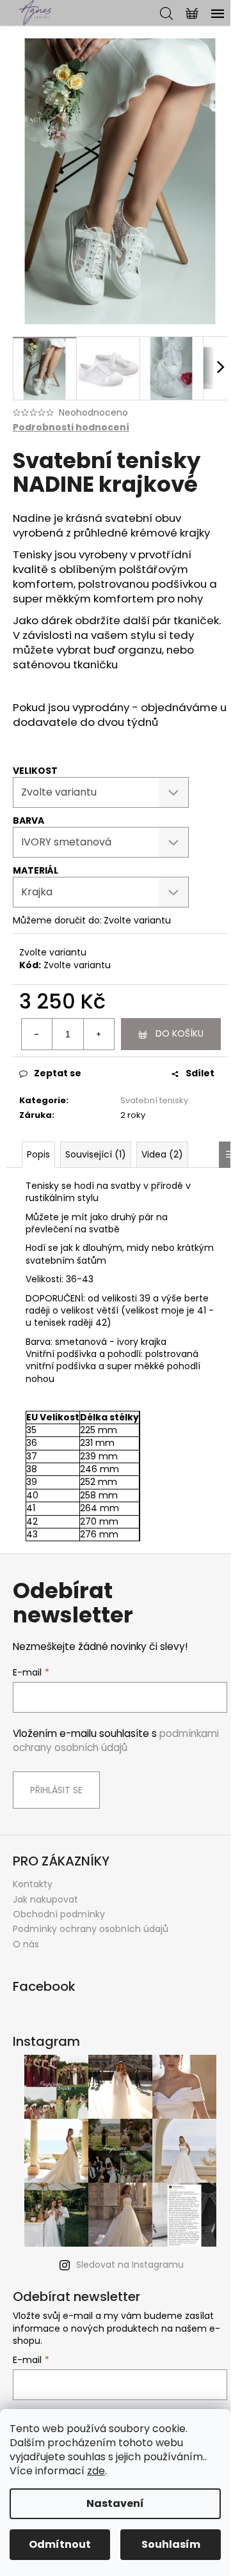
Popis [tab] (38, 1154)
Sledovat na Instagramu (130, 2265)
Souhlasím (171, 2544)
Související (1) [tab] (96, 1154)
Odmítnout (60, 2544)
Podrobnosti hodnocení (71, 428)
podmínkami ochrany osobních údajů (116, 1740)
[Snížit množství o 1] (37, 1034)
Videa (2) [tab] (162, 1154)
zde (96, 2471)
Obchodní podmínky (59, 1914)
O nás (26, 1944)
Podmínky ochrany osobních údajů (91, 1929)
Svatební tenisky (154, 1100)
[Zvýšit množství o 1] (99, 1034)
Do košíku (180, 1033)
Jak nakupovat (45, 1899)
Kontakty (33, 1884)
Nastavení (115, 2503)
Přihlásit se (56, 1790)
